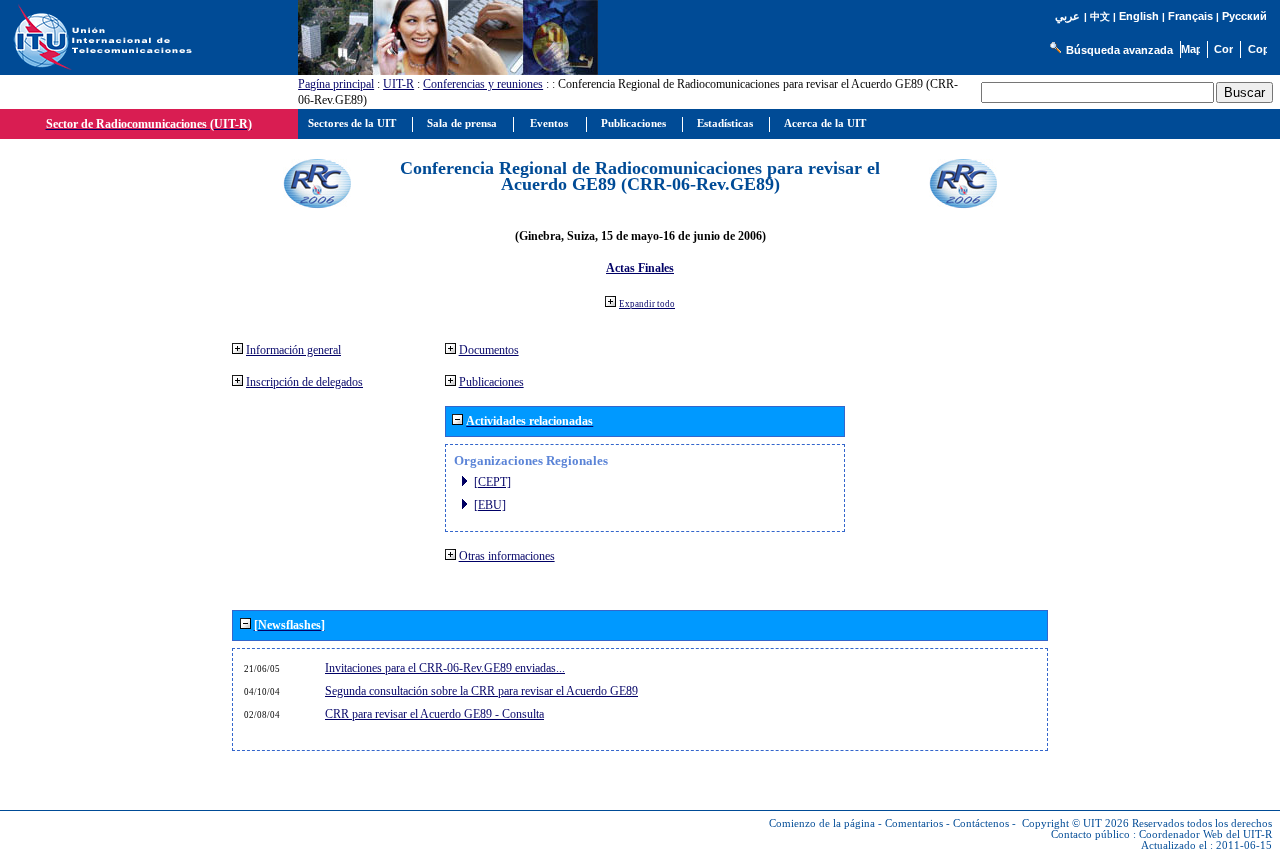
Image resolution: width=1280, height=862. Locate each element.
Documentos (489, 350)
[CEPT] (492, 482)
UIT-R (398, 84)
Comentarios (914, 823)
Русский (1244, 16)
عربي (1067, 16)
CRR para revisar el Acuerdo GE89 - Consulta (434, 714)
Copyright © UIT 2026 (1075, 823)
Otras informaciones (507, 556)
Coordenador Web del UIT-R (1205, 834)
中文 (1100, 16)
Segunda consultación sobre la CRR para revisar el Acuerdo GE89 (481, 691)
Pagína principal (336, 84)
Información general (293, 350)
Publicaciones (491, 382)
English (1139, 16)
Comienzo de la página (822, 823)
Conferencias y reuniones (483, 84)
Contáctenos (981, 823)
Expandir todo (647, 304)
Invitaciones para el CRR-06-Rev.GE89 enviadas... (445, 668)
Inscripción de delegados (304, 382)
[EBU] (490, 505)
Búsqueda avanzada (1119, 50)
